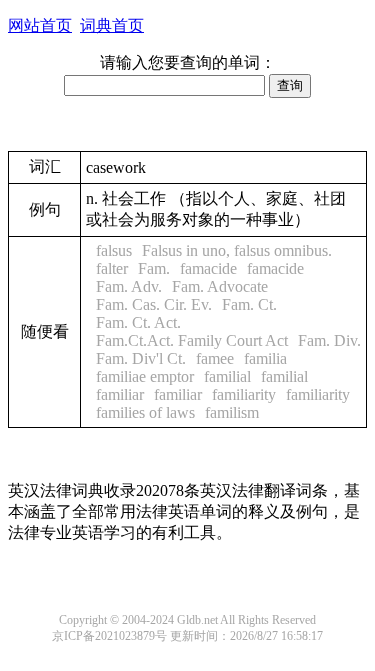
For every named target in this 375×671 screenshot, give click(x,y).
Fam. (154, 268)
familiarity (244, 394)
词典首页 (112, 25)
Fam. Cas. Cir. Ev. (154, 304)
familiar (120, 394)
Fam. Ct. (249, 304)
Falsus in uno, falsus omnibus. (237, 250)
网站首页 (40, 25)
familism (232, 412)
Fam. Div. (329, 340)
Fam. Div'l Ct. (141, 358)
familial (227, 376)
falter (112, 268)
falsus (114, 250)
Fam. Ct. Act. (138, 322)
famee (215, 358)
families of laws (145, 412)
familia (265, 358)
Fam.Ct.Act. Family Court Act (192, 340)
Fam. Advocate (220, 286)
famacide (208, 268)
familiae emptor (145, 376)
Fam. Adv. (129, 286)
